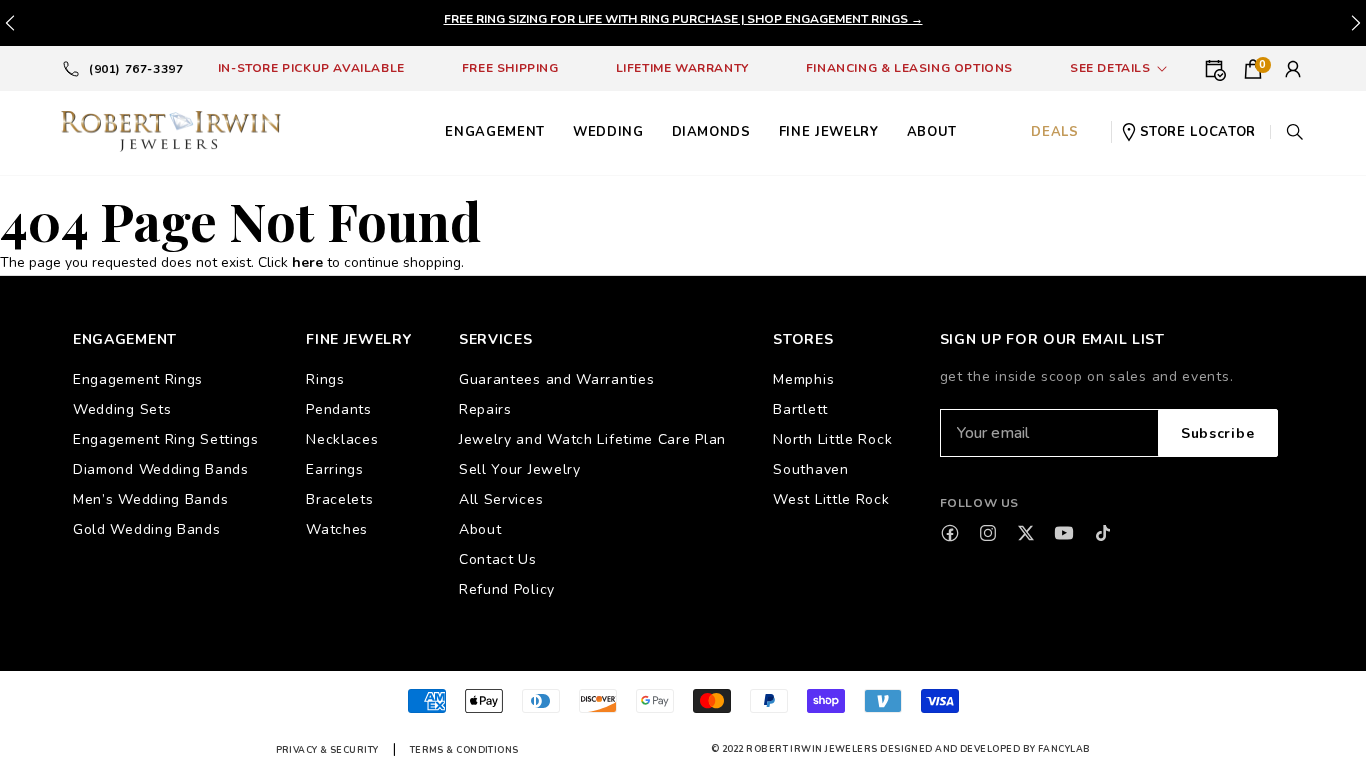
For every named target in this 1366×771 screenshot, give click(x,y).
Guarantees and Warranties (557, 379)
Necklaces (342, 439)
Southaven (810, 469)
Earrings (335, 469)
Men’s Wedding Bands (150, 499)
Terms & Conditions (464, 750)
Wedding (608, 132)
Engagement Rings (138, 379)
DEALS (1054, 132)
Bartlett (800, 409)
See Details (1110, 68)
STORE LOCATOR (1198, 132)
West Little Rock (831, 499)
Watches (337, 529)
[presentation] (1356, 23)
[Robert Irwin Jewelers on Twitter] (1026, 533)
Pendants (339, 409)
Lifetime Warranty (682, 68)
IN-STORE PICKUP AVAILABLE (311, 68)
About (480, 529)
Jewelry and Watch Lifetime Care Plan (592, 439)
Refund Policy (507, 589)
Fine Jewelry (829, 132)
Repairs (485, 409)
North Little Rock (832, 439)
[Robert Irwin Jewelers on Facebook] (950, 533)
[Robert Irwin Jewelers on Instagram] (988, 533)
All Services (501, 499)
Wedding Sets (122, 409)
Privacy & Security (327, 750)
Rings (325, 379)
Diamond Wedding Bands (161, 469)
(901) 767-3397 (136, 69)
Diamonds (711, 132)
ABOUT (932, 132)
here (307, 262)
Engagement (495, 132)
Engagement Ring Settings (166, 439)
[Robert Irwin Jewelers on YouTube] (1064, 533)
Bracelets (339, 499)
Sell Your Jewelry (520, 469)
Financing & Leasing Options (909, 68)
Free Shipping (510, 68)
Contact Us (498, 559)
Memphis (803, 379)
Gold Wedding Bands (147, 529)
